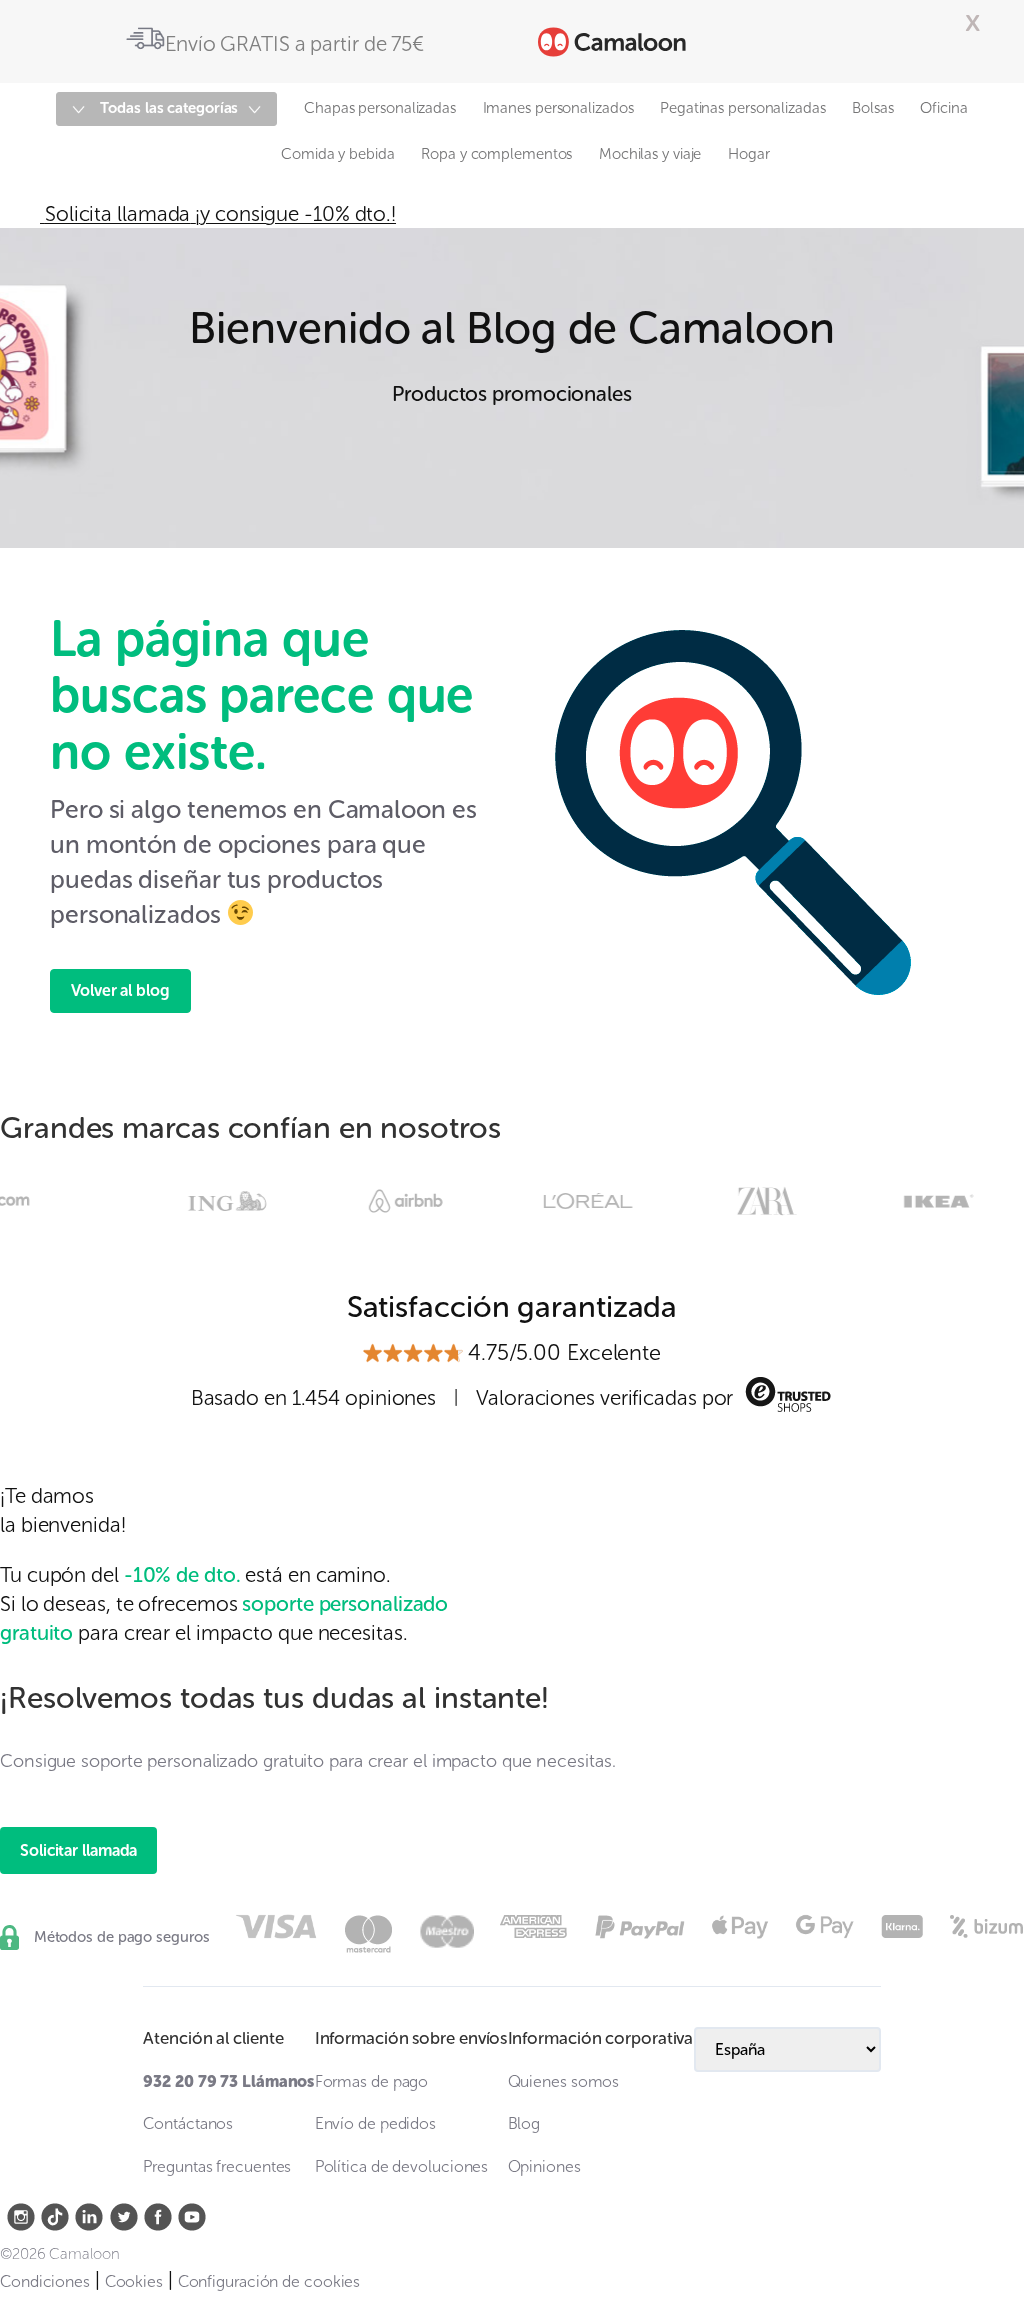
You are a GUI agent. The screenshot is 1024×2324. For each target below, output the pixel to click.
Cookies (134, 2281)
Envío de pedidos (375, 2123)
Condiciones (45, 2281)
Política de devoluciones (402, 2166)
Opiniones (544, 2166)
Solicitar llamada (78, 1850)
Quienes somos (564, 2081)
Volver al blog (120, 990)
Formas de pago (372, 2081)
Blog (524, 2123)
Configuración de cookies (269, 2281)
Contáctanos (188, 2123)
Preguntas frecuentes (217, 2166)
